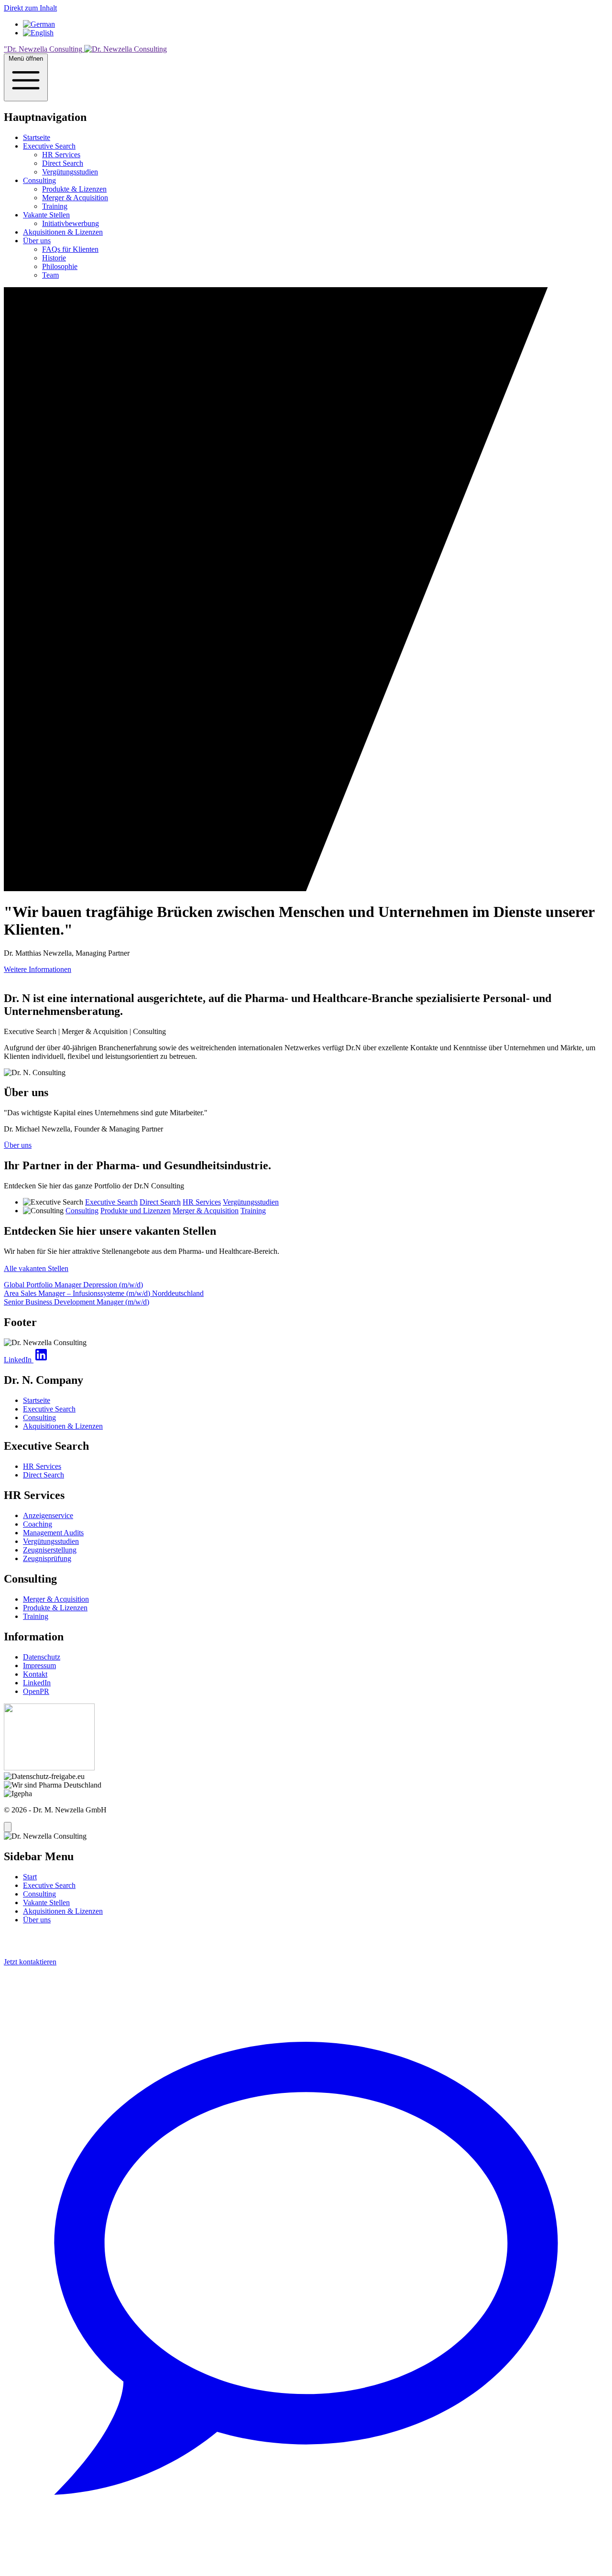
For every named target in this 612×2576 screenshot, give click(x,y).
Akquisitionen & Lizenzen (63, 232)
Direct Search (63, 163)
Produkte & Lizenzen (74, 189)
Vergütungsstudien (70, 172)
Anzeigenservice (48, 1515)
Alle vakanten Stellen (36, 1268)
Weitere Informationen (38, 969)
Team (50, 275)
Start (30, 1877)
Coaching (38, 1524)
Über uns (37, 241)
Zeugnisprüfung (47, 1558)
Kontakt (35, 1674)
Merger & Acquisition (75, 198)
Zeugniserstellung (50, 1550)
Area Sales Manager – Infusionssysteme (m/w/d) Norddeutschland (104, 1293)
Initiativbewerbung (71, 223)
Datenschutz (42, 1657)
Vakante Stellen (46, 215)
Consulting (39, 180)
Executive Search (49, 146)
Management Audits (53, 1533)
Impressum (39, 1665)
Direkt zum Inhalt (30, 8)
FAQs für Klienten (70, 249)
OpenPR (36, 1691)
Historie (54, 258)
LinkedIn (37, 1683)
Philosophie (60, 266)
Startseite (37, 137)
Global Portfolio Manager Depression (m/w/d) (73, 1285)
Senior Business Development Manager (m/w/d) (76, 1302)
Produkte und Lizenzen (136, 1211)
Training (55, 206)
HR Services (61, 155)
